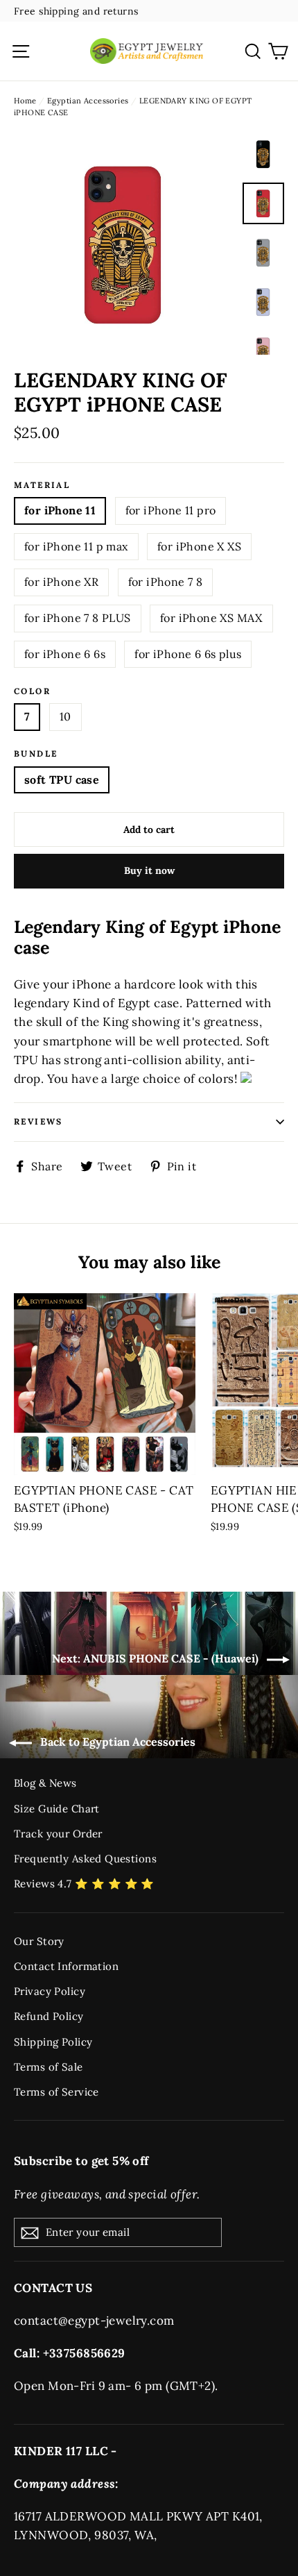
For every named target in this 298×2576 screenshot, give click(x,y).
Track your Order (58, 1834)
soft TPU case (62, 780)
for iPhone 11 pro (171, 510)
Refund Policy (49, 2016)
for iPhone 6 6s (65, 654)
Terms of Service (56, 2092)
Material (42, 485)
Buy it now (149, 870)
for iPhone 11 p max (76, 546)
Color (32, 691)
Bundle (36, 754)
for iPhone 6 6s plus (188, 654)
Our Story (39, 1941)
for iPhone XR (61, 582)
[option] (124, 244)
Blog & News (45, 1783)
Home (25, 101)
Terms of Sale (49, 2067)
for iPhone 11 (60, 510)
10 (65, 716)
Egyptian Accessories (88, 101)
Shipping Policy (53, 2042)
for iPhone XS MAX (211, 618)
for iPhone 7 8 (166, 582)
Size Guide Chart (57, 1809)
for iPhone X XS (199, 546)
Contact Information (66, 1966)
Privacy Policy (50, 1991)
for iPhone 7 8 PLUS (78, 618)
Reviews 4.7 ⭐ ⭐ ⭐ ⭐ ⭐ (84, 1884)
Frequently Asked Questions (85, 1859)
